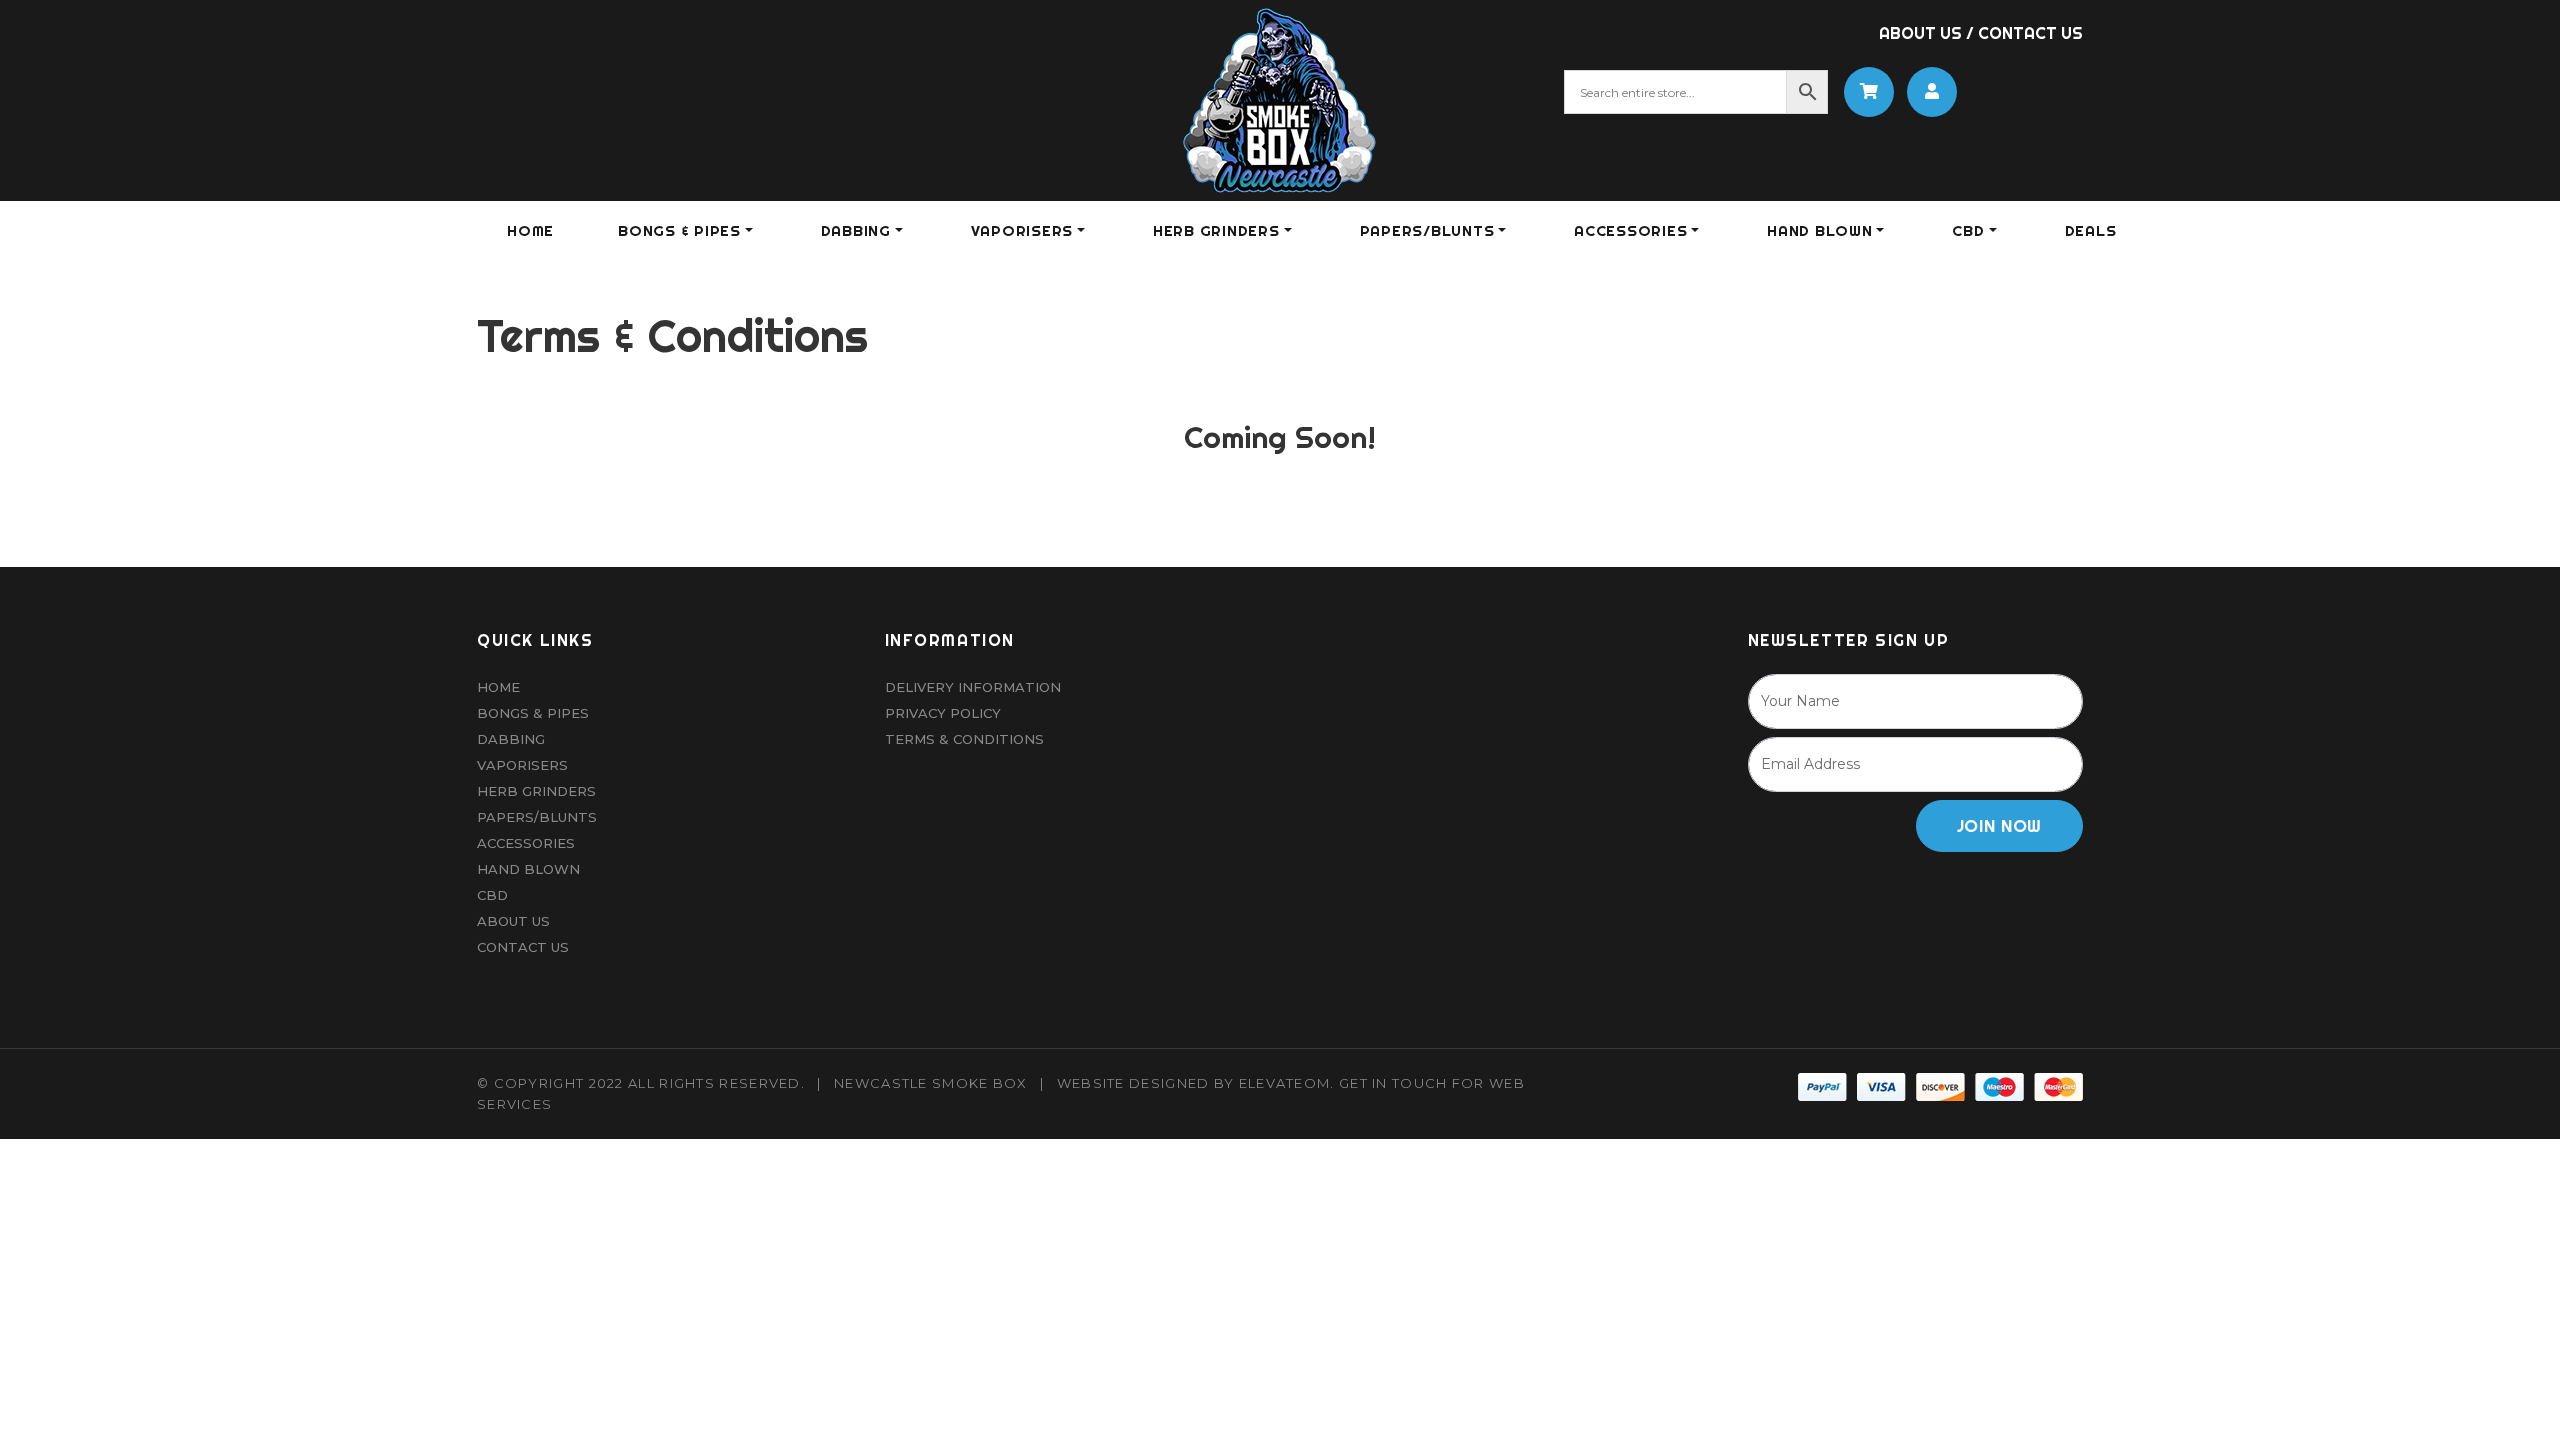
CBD (1968, 230)
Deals (2091, 230)
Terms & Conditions (964, 739)
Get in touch (1393, 1083)
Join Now (1999, 825)
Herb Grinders (536, 791)
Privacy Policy (943, 713)
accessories (1630, 230)
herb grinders (1216, 230)
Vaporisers (522, 765)
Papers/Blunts (537, 817)
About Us (1920, 33)
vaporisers (1022, 230)
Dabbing (511, 739)
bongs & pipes (679, 230)
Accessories (526, 843)
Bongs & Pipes (533, 713)
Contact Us (2030, 33)
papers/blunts (1427, 230)
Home (530, 230)
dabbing (856, 230)
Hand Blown (1820, 230)
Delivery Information (973, 687)
